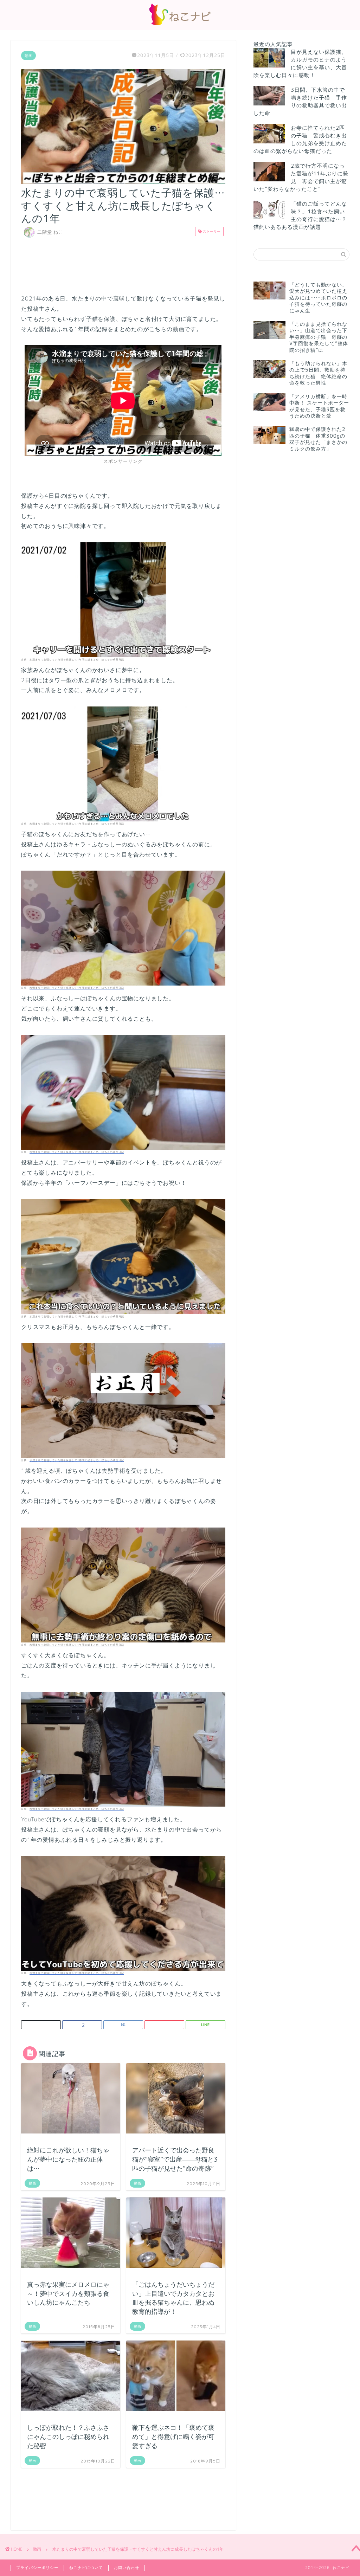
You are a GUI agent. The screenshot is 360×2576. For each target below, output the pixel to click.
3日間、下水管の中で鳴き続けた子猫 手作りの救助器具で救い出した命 (300, 101)
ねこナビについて (86, 2568)
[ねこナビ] (180, 25)
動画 (28, 56)
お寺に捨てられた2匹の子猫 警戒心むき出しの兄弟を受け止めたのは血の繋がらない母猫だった (300, 139)
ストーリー (211, 231)
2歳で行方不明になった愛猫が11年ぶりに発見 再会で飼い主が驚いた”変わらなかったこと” (301, 177)
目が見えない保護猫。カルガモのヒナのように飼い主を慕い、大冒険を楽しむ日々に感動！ (300, 63)
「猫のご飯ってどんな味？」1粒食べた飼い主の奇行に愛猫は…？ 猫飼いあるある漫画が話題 (300, 215)
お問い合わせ (127, 2568)
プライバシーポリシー (37, 2568)
